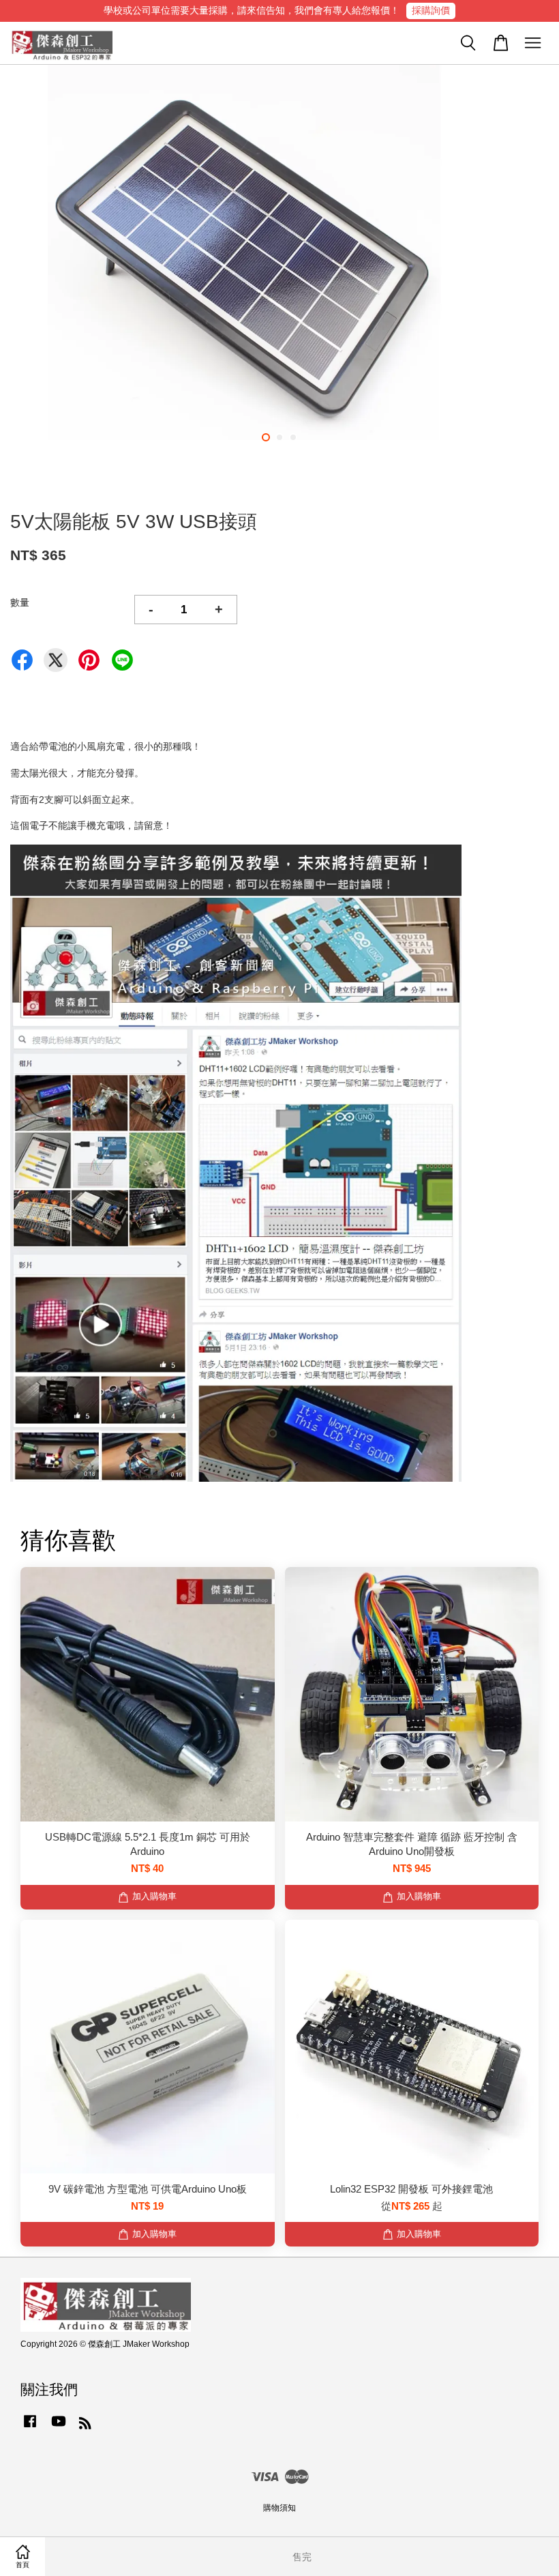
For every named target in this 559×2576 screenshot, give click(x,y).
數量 (20, 602)
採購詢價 (431, 10)
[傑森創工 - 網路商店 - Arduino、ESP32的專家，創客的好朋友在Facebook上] (30, 2428)
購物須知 (279, 2508)
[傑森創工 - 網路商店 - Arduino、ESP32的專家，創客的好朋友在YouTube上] (59, 2428)
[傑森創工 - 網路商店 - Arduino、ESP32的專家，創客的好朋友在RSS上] (85, 2426)
